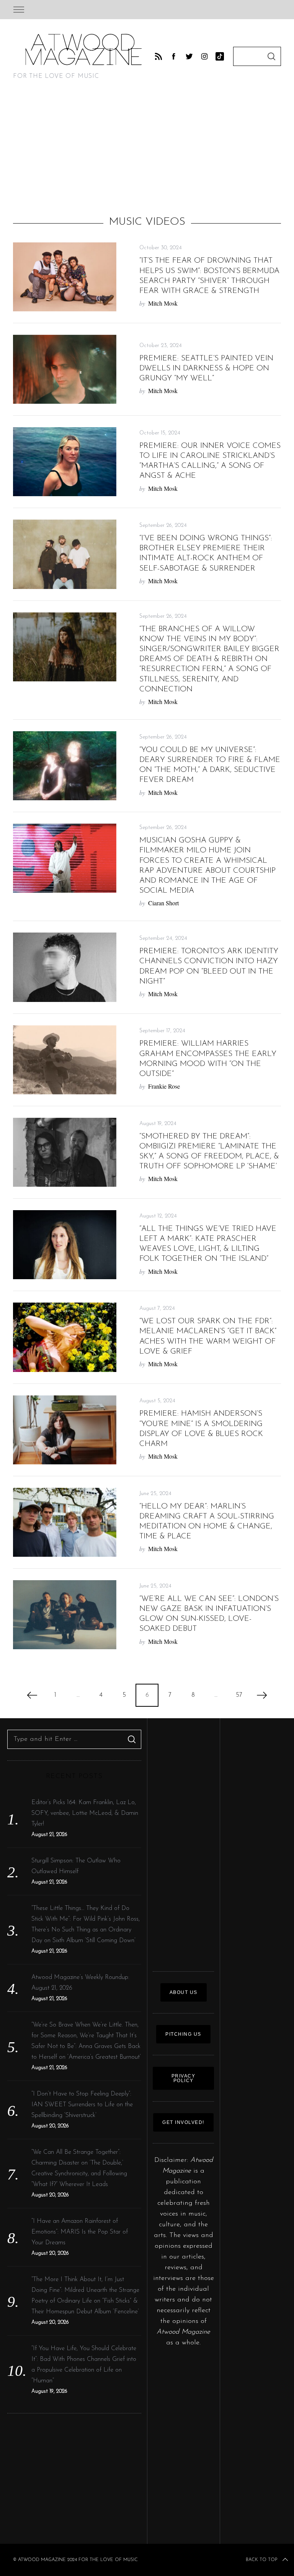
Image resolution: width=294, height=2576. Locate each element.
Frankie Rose (164, 1086)
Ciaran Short (163, 903)
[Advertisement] (147, 151)
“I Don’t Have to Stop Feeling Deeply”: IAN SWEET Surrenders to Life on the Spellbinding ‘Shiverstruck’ (82, 2105)
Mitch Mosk (163, 303)
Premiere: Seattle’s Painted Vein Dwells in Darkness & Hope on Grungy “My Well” (206, 368)
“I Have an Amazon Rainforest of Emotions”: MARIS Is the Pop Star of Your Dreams (80, 2232)
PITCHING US (183, 2034)
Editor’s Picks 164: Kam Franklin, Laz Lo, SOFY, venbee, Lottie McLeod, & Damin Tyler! (85, 1813)
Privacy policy (184, 2078)
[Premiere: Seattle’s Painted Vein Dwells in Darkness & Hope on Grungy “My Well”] (65, 369)
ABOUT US (184, 1992)
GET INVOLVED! (183, 2122)
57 (239, 1695)
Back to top (261, 2560)
